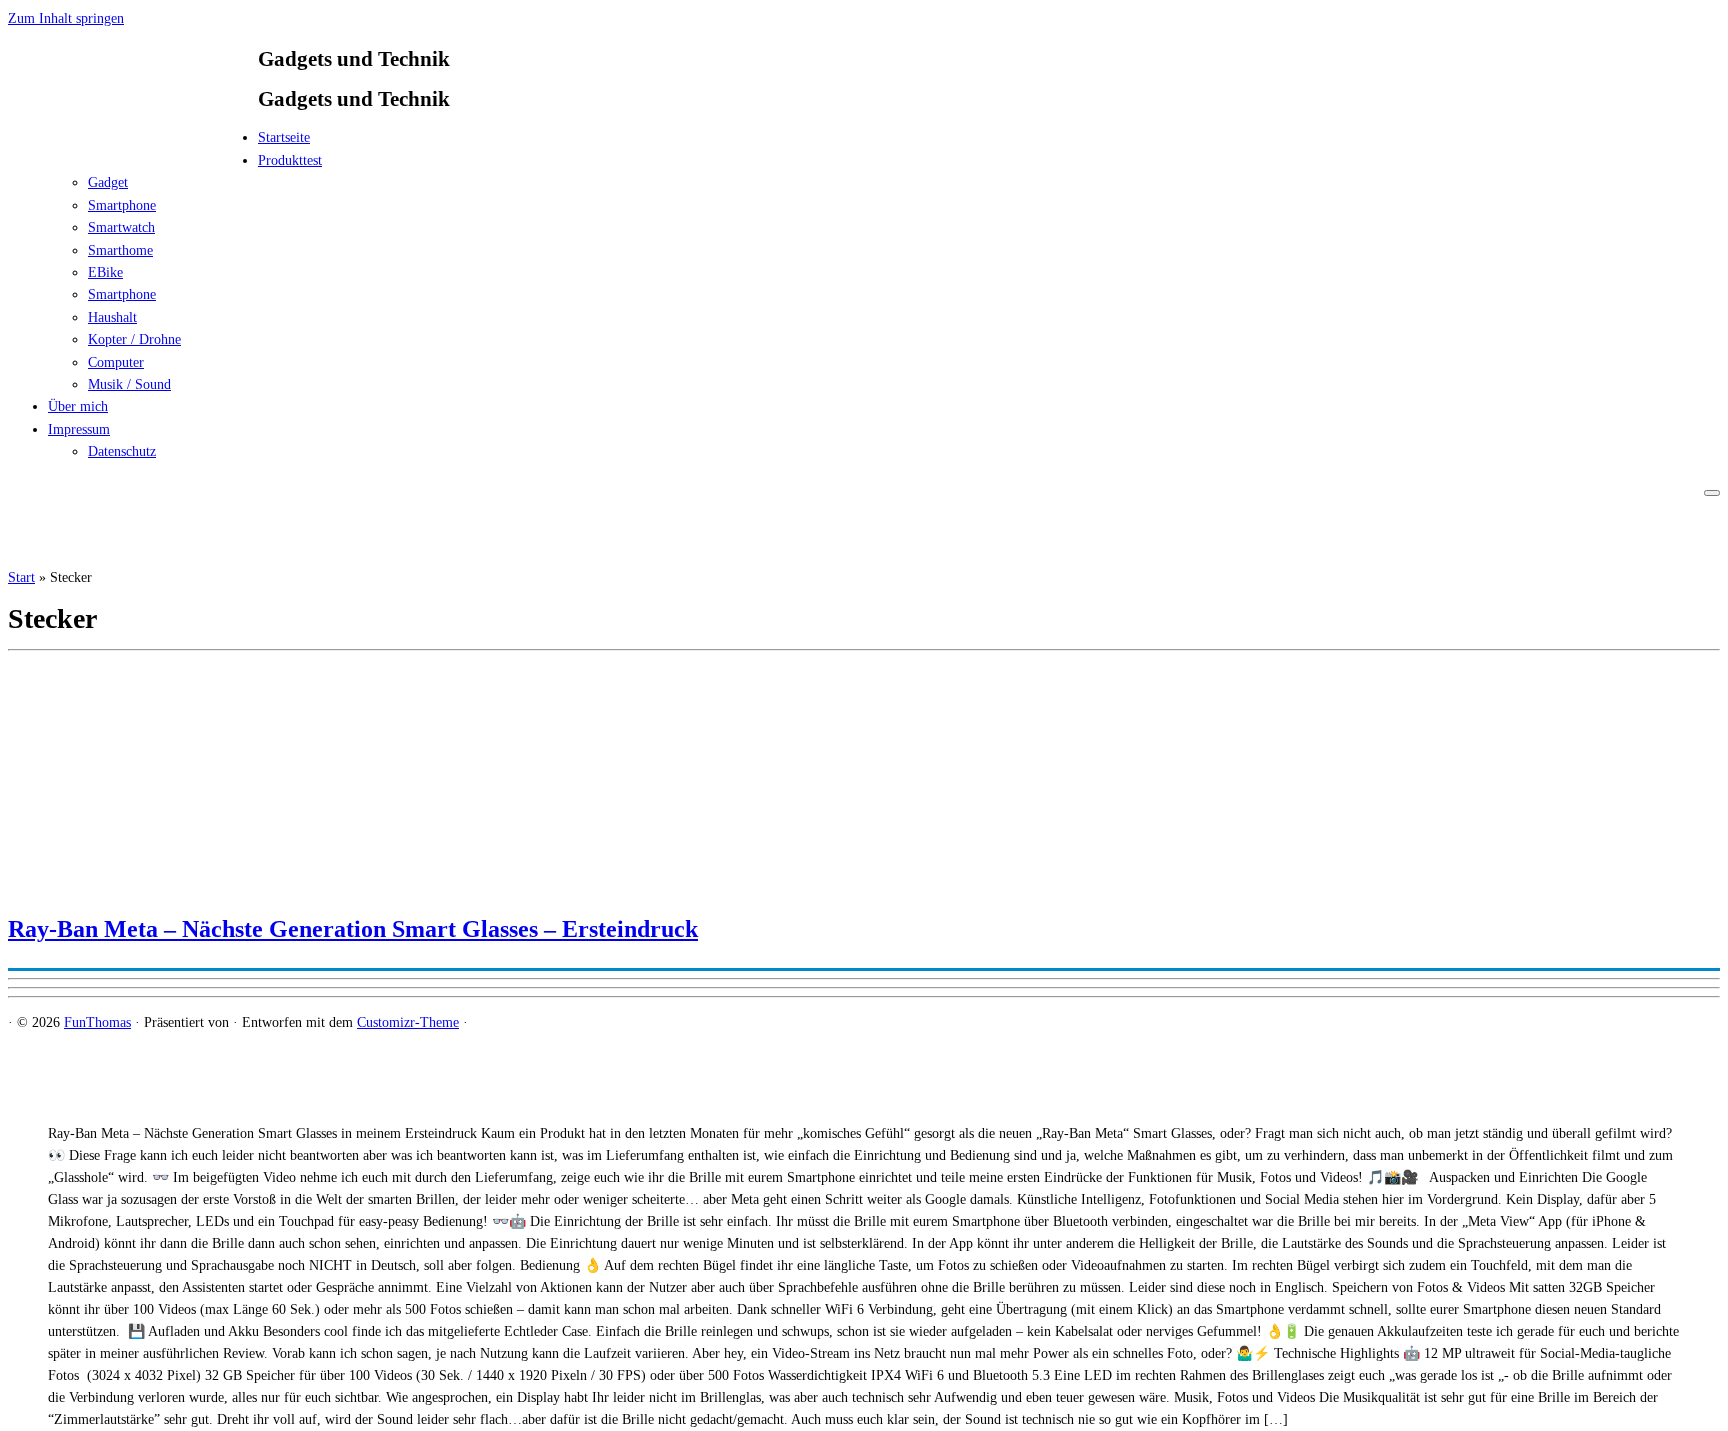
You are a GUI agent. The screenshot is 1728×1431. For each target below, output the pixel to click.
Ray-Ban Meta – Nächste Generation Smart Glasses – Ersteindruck (353, 929)
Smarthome (120, 250)
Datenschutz (122, 451)
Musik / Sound (129, 384)
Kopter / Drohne (134, 339)
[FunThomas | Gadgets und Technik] (133, 143)
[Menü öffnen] (1712, 493)
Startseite (284, 137)
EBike (105, 272)
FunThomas (97, 1022)
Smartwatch (121, 227)
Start (21, 577)
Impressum (79, 429)
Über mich (78, 406)
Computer (116, 362)
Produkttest (290, 160)
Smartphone (122, 205)
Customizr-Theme (408, 1022)
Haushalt (112, 317)
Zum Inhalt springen (66, 18)
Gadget (108, 182)
